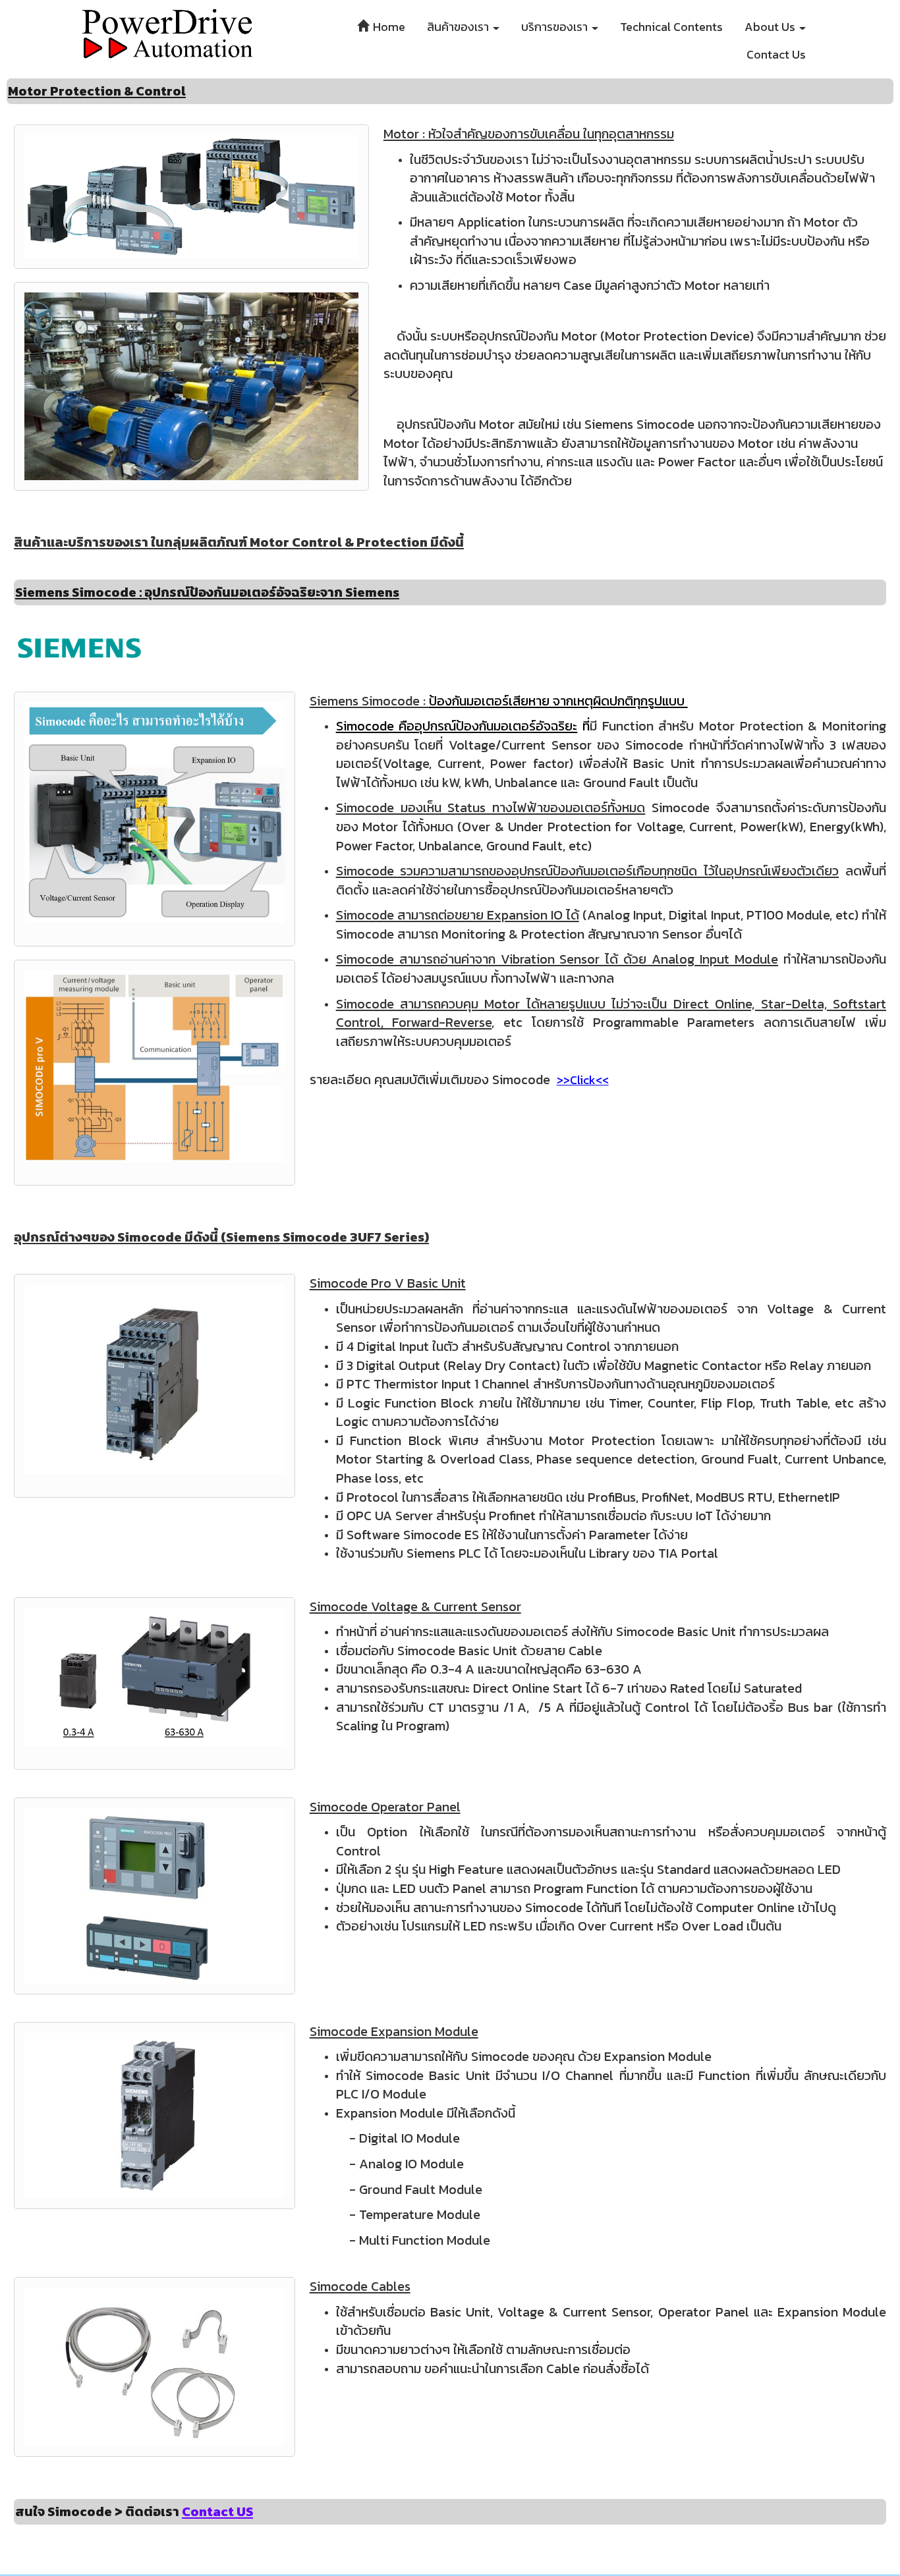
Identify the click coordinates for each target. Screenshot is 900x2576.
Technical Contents (671, 27)
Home (388, 27)
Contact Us (776, 54)
